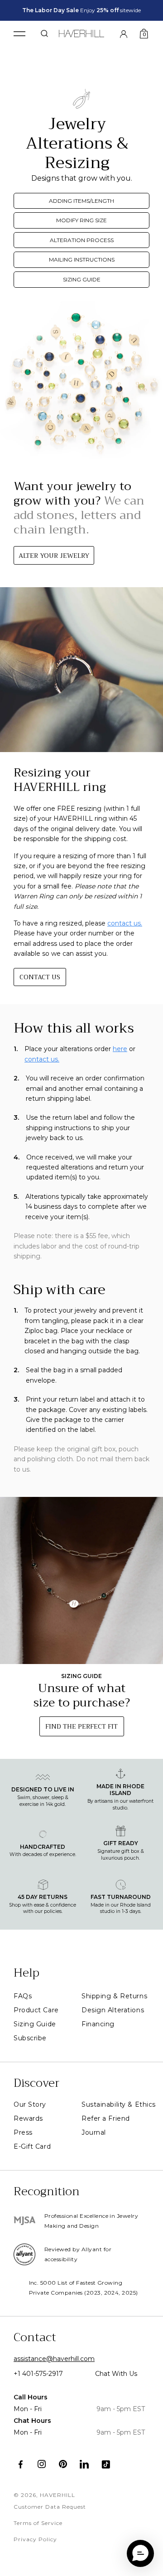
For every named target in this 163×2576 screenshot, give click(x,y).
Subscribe (30, 2038)
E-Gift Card (32, 2146)
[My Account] (124, 33)
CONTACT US (40, 977)
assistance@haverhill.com (54, 2359)
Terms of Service (38, 2523)
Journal (94, 2132)
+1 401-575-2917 (38, 2374)
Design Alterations (113, 2010)
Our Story (30, 2104)
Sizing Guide (35, 2024)
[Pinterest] (63, 2464)
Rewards (28, 2118)
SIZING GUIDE (82, 279)
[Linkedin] (84, 2464)
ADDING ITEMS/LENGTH (81, 201)
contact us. (125, 923)
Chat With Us (116, 2374)
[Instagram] (42, 2464)
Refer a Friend (106, 2118)
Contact (35, 2337)
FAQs (23, 1996)
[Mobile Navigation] (19, 34)
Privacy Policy (35, 2539)
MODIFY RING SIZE (81, 220)
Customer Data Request (50, 2507)
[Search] (44, 33)
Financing (98, 2024)
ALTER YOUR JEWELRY (54, 556)
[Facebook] (21, 2464)
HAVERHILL (58, 2495)
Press (23, 2132)
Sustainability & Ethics (119, 2104)
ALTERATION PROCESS (82, 240)
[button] (140, 2553)
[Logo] (82, 32)
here (120, 1049)
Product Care (36, 2010)
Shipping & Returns (114, 1996)
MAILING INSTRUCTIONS (82, 259)
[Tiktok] (106, 2464)
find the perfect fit (81, 1726)
